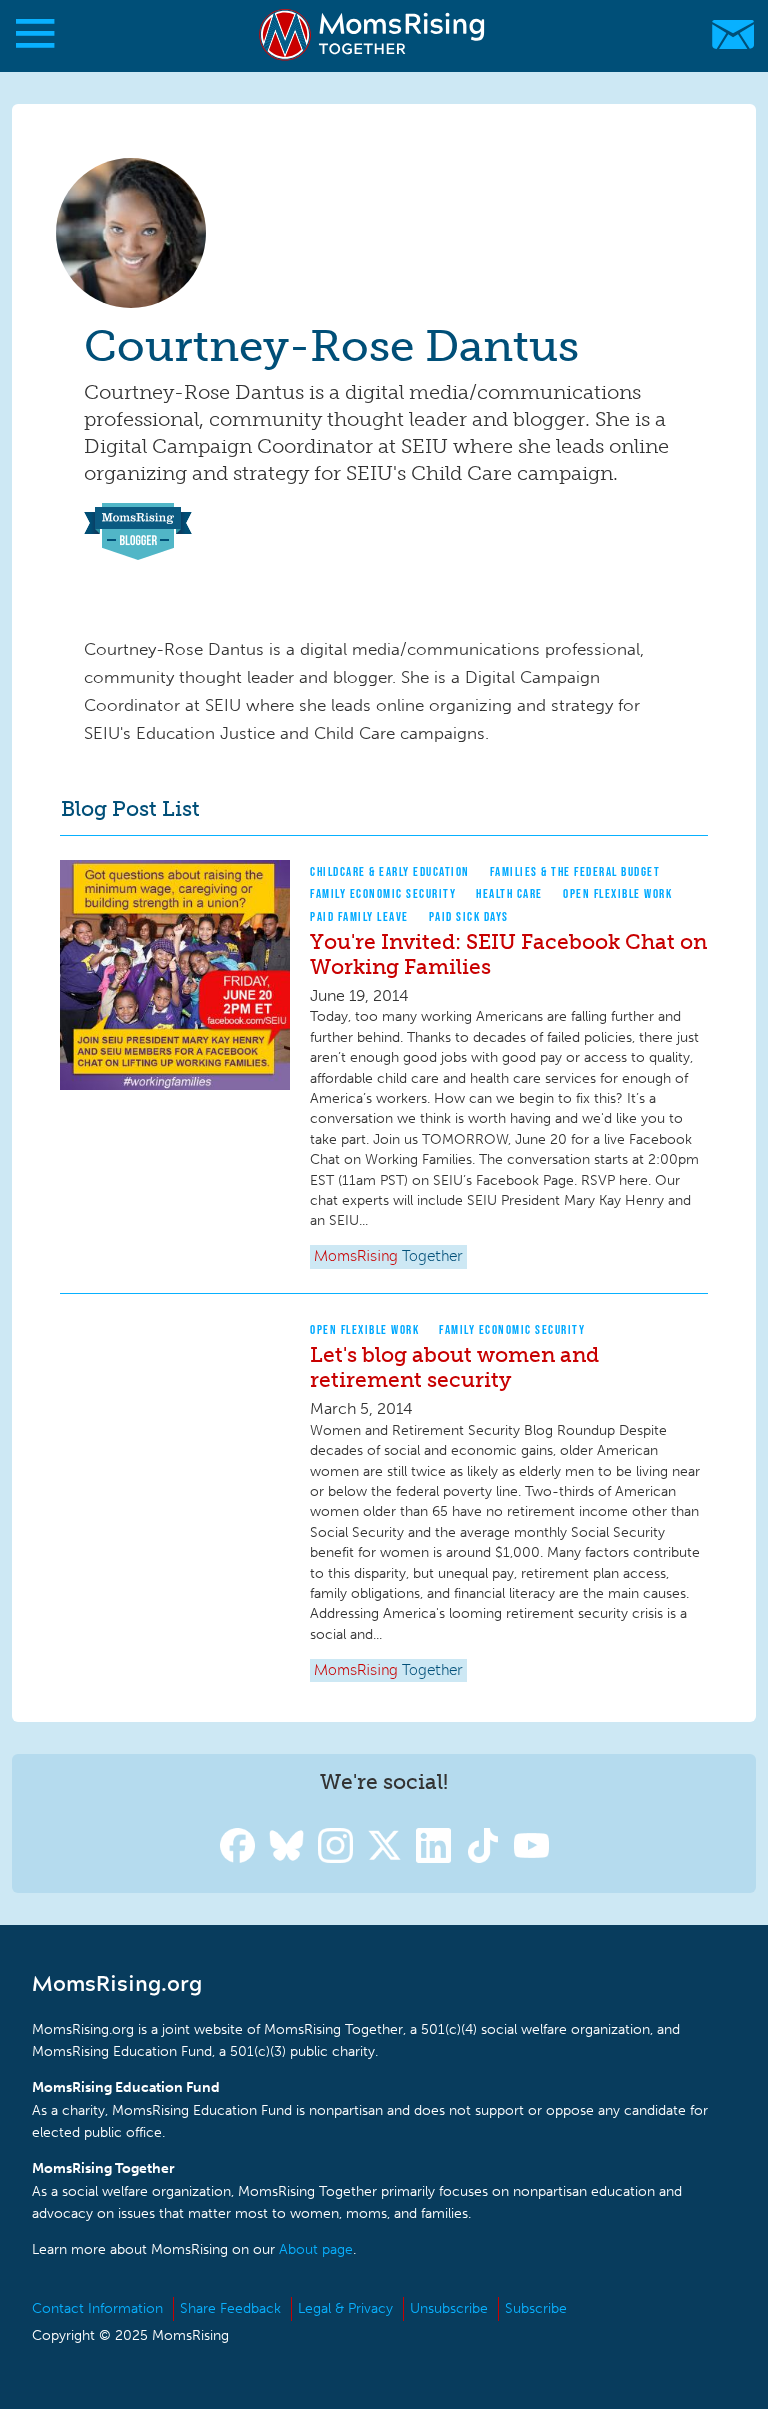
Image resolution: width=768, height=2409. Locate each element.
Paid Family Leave (359, 916)
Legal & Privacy (345, 2308)
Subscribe (536, 2308)
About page (316, 2249)
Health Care (509, 893)
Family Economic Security (383, 893)
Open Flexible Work (617, 893)
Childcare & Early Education (390, 871)
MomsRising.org (374, 34)
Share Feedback (230, 2308)
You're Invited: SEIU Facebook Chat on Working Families (508, 954)
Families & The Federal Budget (575, 871)
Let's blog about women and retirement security (454, 1367)
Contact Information (97, 2308)
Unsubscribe (449, 2308)
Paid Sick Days (469, 916)
